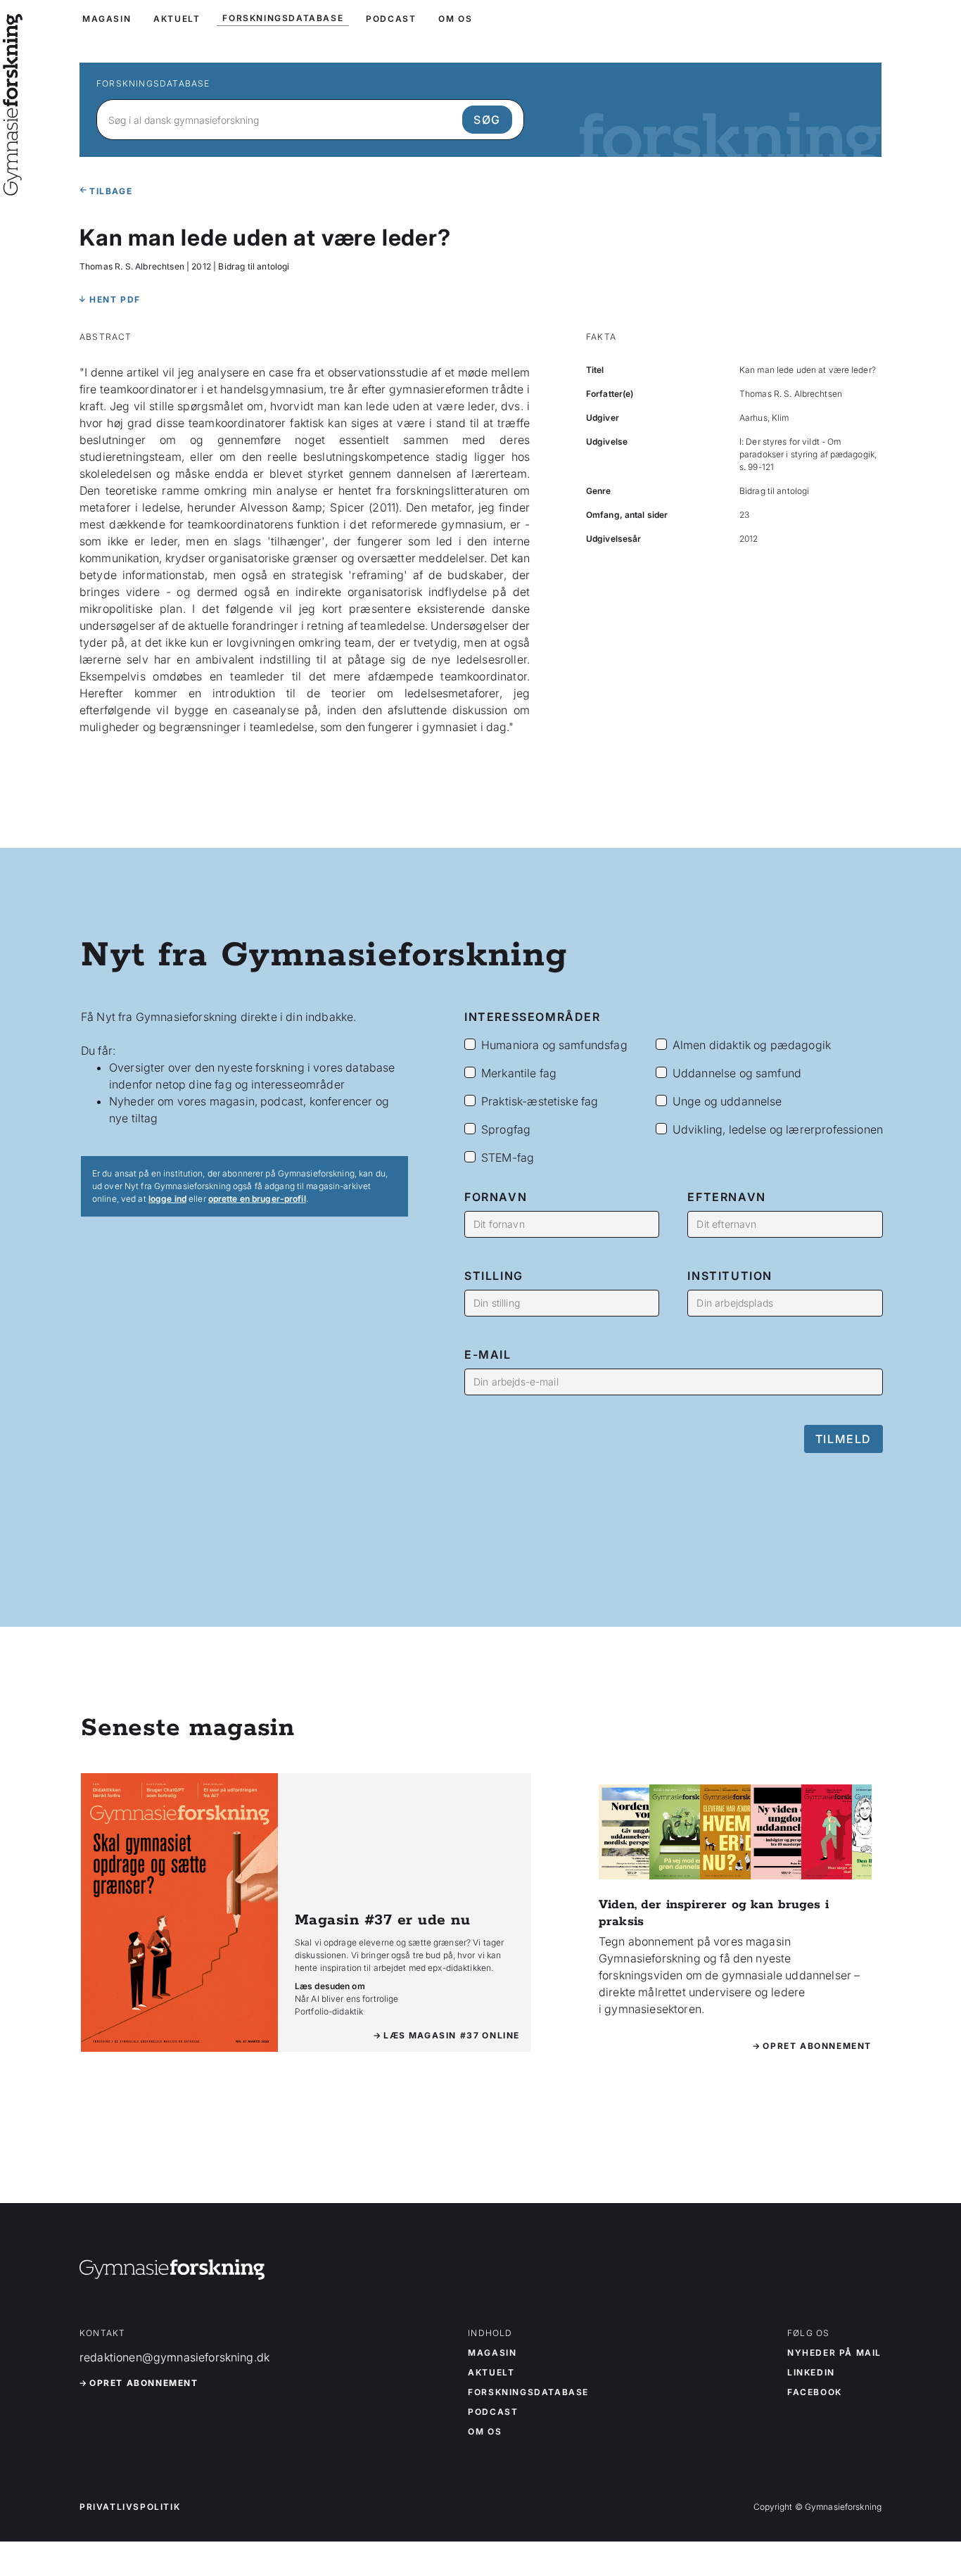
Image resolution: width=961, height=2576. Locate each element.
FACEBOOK (815, 2392)
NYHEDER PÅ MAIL (834, 2353)
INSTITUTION (730, 1276)
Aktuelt (491, 2373)
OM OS (455, 19)
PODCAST (391, 19)
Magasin (492, 2353)
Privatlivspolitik (130, 2507)
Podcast (493, 2412)
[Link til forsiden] (13, 186)
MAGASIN (107, 19)
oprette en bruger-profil (257, 1199)
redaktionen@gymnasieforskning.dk (174, 2357)
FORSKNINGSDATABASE (283, 18)
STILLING (494, 1276)
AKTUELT (177, 19)
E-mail (488, 1354)
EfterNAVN (726, 1197)
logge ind (167, 1199)
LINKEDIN (811, 2373)
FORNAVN (496, 1197)
